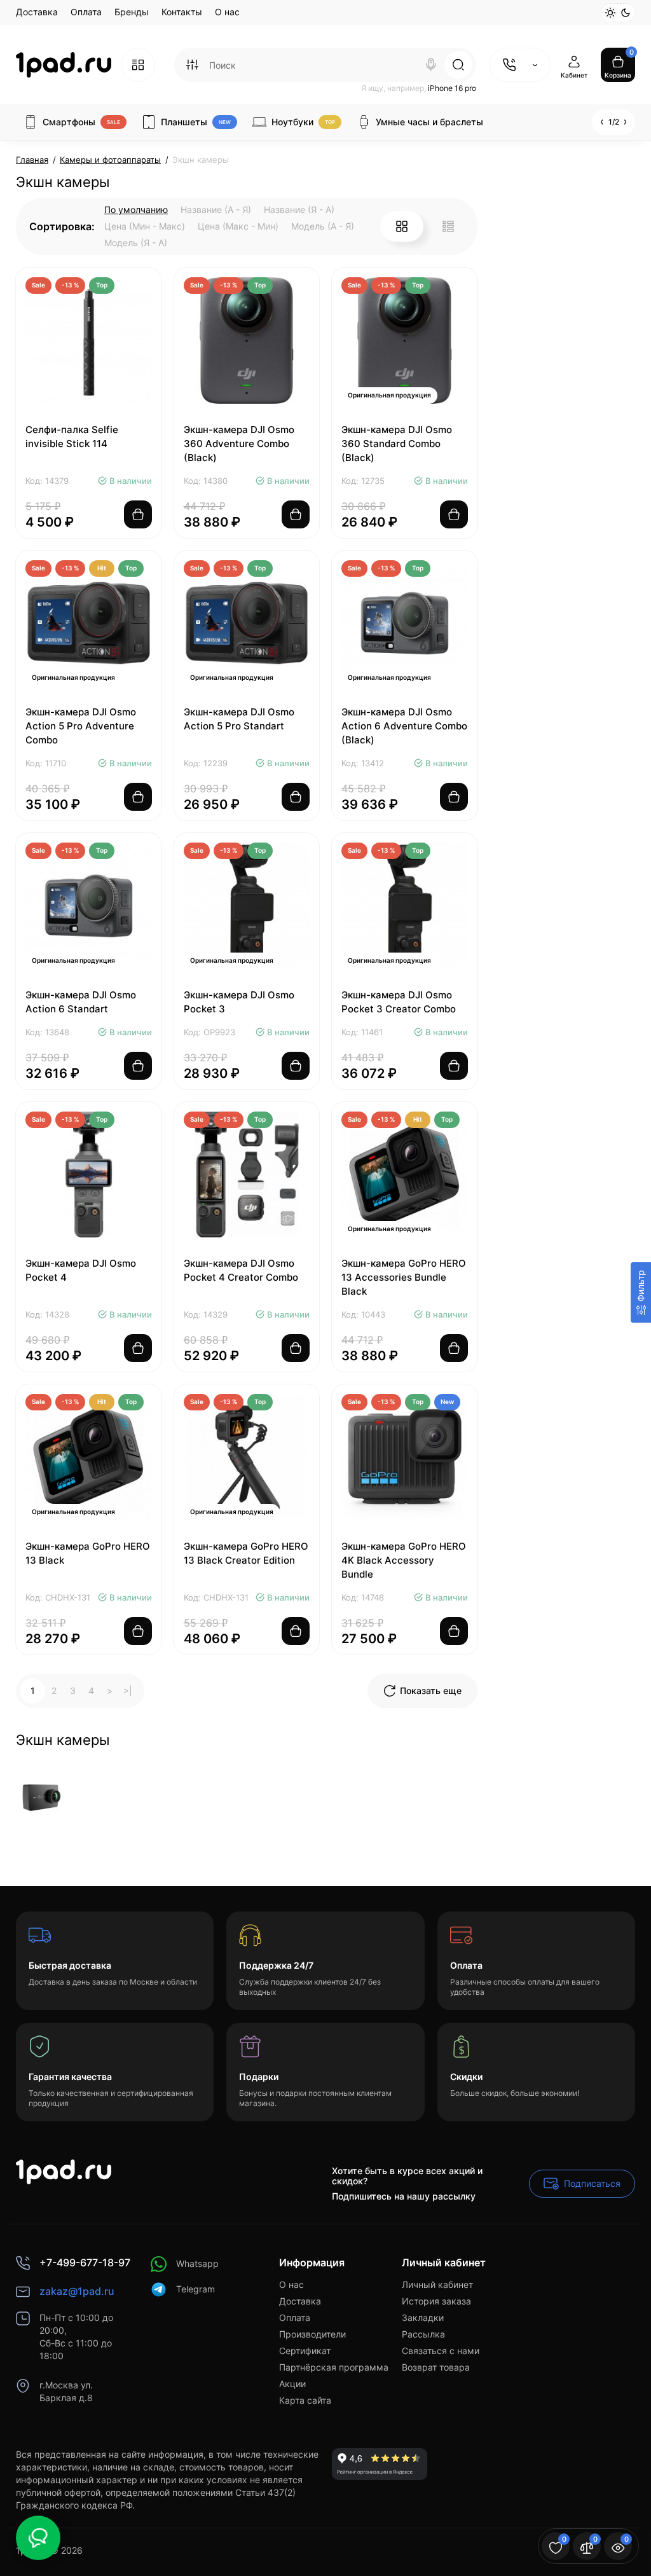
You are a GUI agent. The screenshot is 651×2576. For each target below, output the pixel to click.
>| (128, 1691)
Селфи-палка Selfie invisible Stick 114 (72, 437)
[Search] (431, 65)
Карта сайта (305, 2400)
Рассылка (423, 2334)
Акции (292, 2384)
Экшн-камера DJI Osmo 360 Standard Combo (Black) (397, 444)
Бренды (132, 12)
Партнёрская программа (334, 2367)
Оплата (86, 12)
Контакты (182, 12)
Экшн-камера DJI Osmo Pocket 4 (81, 1270)
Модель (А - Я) (323, 226)
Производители (312, 2334)
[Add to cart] (138, 514)
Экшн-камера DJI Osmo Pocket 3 (239, 1002)
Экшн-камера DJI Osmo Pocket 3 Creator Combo (399, 1002)
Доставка (37, 12)
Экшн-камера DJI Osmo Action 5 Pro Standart (239, 719)
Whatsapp (197, 2263)
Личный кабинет (437, 2284)
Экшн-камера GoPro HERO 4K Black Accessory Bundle (404, 1560)
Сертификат (305, 2351)
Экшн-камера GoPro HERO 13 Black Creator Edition (246, 1553)
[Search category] (192, 65)
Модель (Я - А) (136, 243)
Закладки (423, 2318)
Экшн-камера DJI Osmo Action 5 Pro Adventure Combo (81, 726)
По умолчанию (136, 210)
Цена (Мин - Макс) (145, 226)
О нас (227, 12)
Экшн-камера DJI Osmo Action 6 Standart (81, 1002)
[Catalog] (138, 65)
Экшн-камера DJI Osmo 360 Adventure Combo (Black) (239, 444)
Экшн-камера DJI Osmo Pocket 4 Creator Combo (241, 1270)
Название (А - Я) (216, 210)
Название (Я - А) (299, 210)
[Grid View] (402, 226)
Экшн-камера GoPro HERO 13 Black (88, 1553)
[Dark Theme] (626, 13)
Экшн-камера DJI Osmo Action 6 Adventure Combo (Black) (404, 726)
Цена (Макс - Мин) (238, 226)
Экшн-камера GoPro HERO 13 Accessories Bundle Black (404, 1277)
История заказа (436, 2301)
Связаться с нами (441, 2351)
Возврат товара (436, 2367)
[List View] (448, 226)
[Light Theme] (610, 13)
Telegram (195, 2289)
